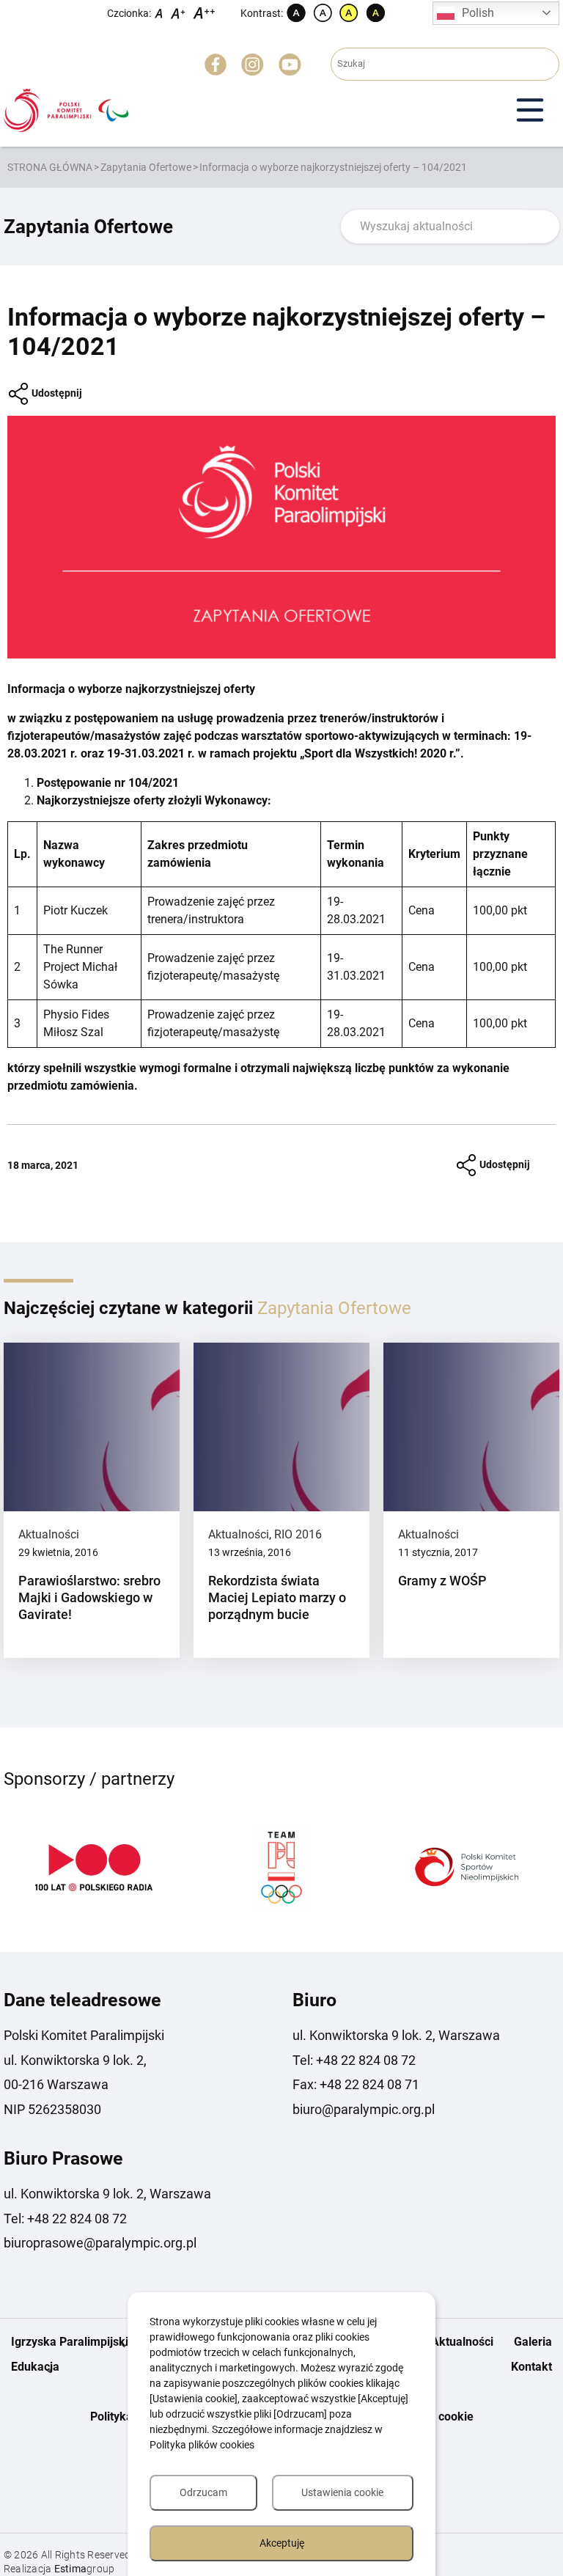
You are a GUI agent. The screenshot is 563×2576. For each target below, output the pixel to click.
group (85, 2569)
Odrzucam (203, 2492)
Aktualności (49, 1534)
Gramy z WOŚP (442, 1581)
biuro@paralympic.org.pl (364, 2109)
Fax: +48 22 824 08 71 (356, 2084)
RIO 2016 (298, 1534)
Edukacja (35, 2367)
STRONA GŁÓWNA (50, 167)
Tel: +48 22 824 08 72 (354, 2060)
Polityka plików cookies (202, 2445)
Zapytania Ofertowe (146, 167)
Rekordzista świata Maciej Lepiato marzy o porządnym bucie (277, 1598)
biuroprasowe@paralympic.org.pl (100, 2243)
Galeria (533, 2342)
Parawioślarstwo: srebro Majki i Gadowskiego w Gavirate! (89, 1598)
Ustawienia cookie (342, 2492)
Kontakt (531, 2367)
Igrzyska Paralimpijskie (73, 2342)
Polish (478, 13)
